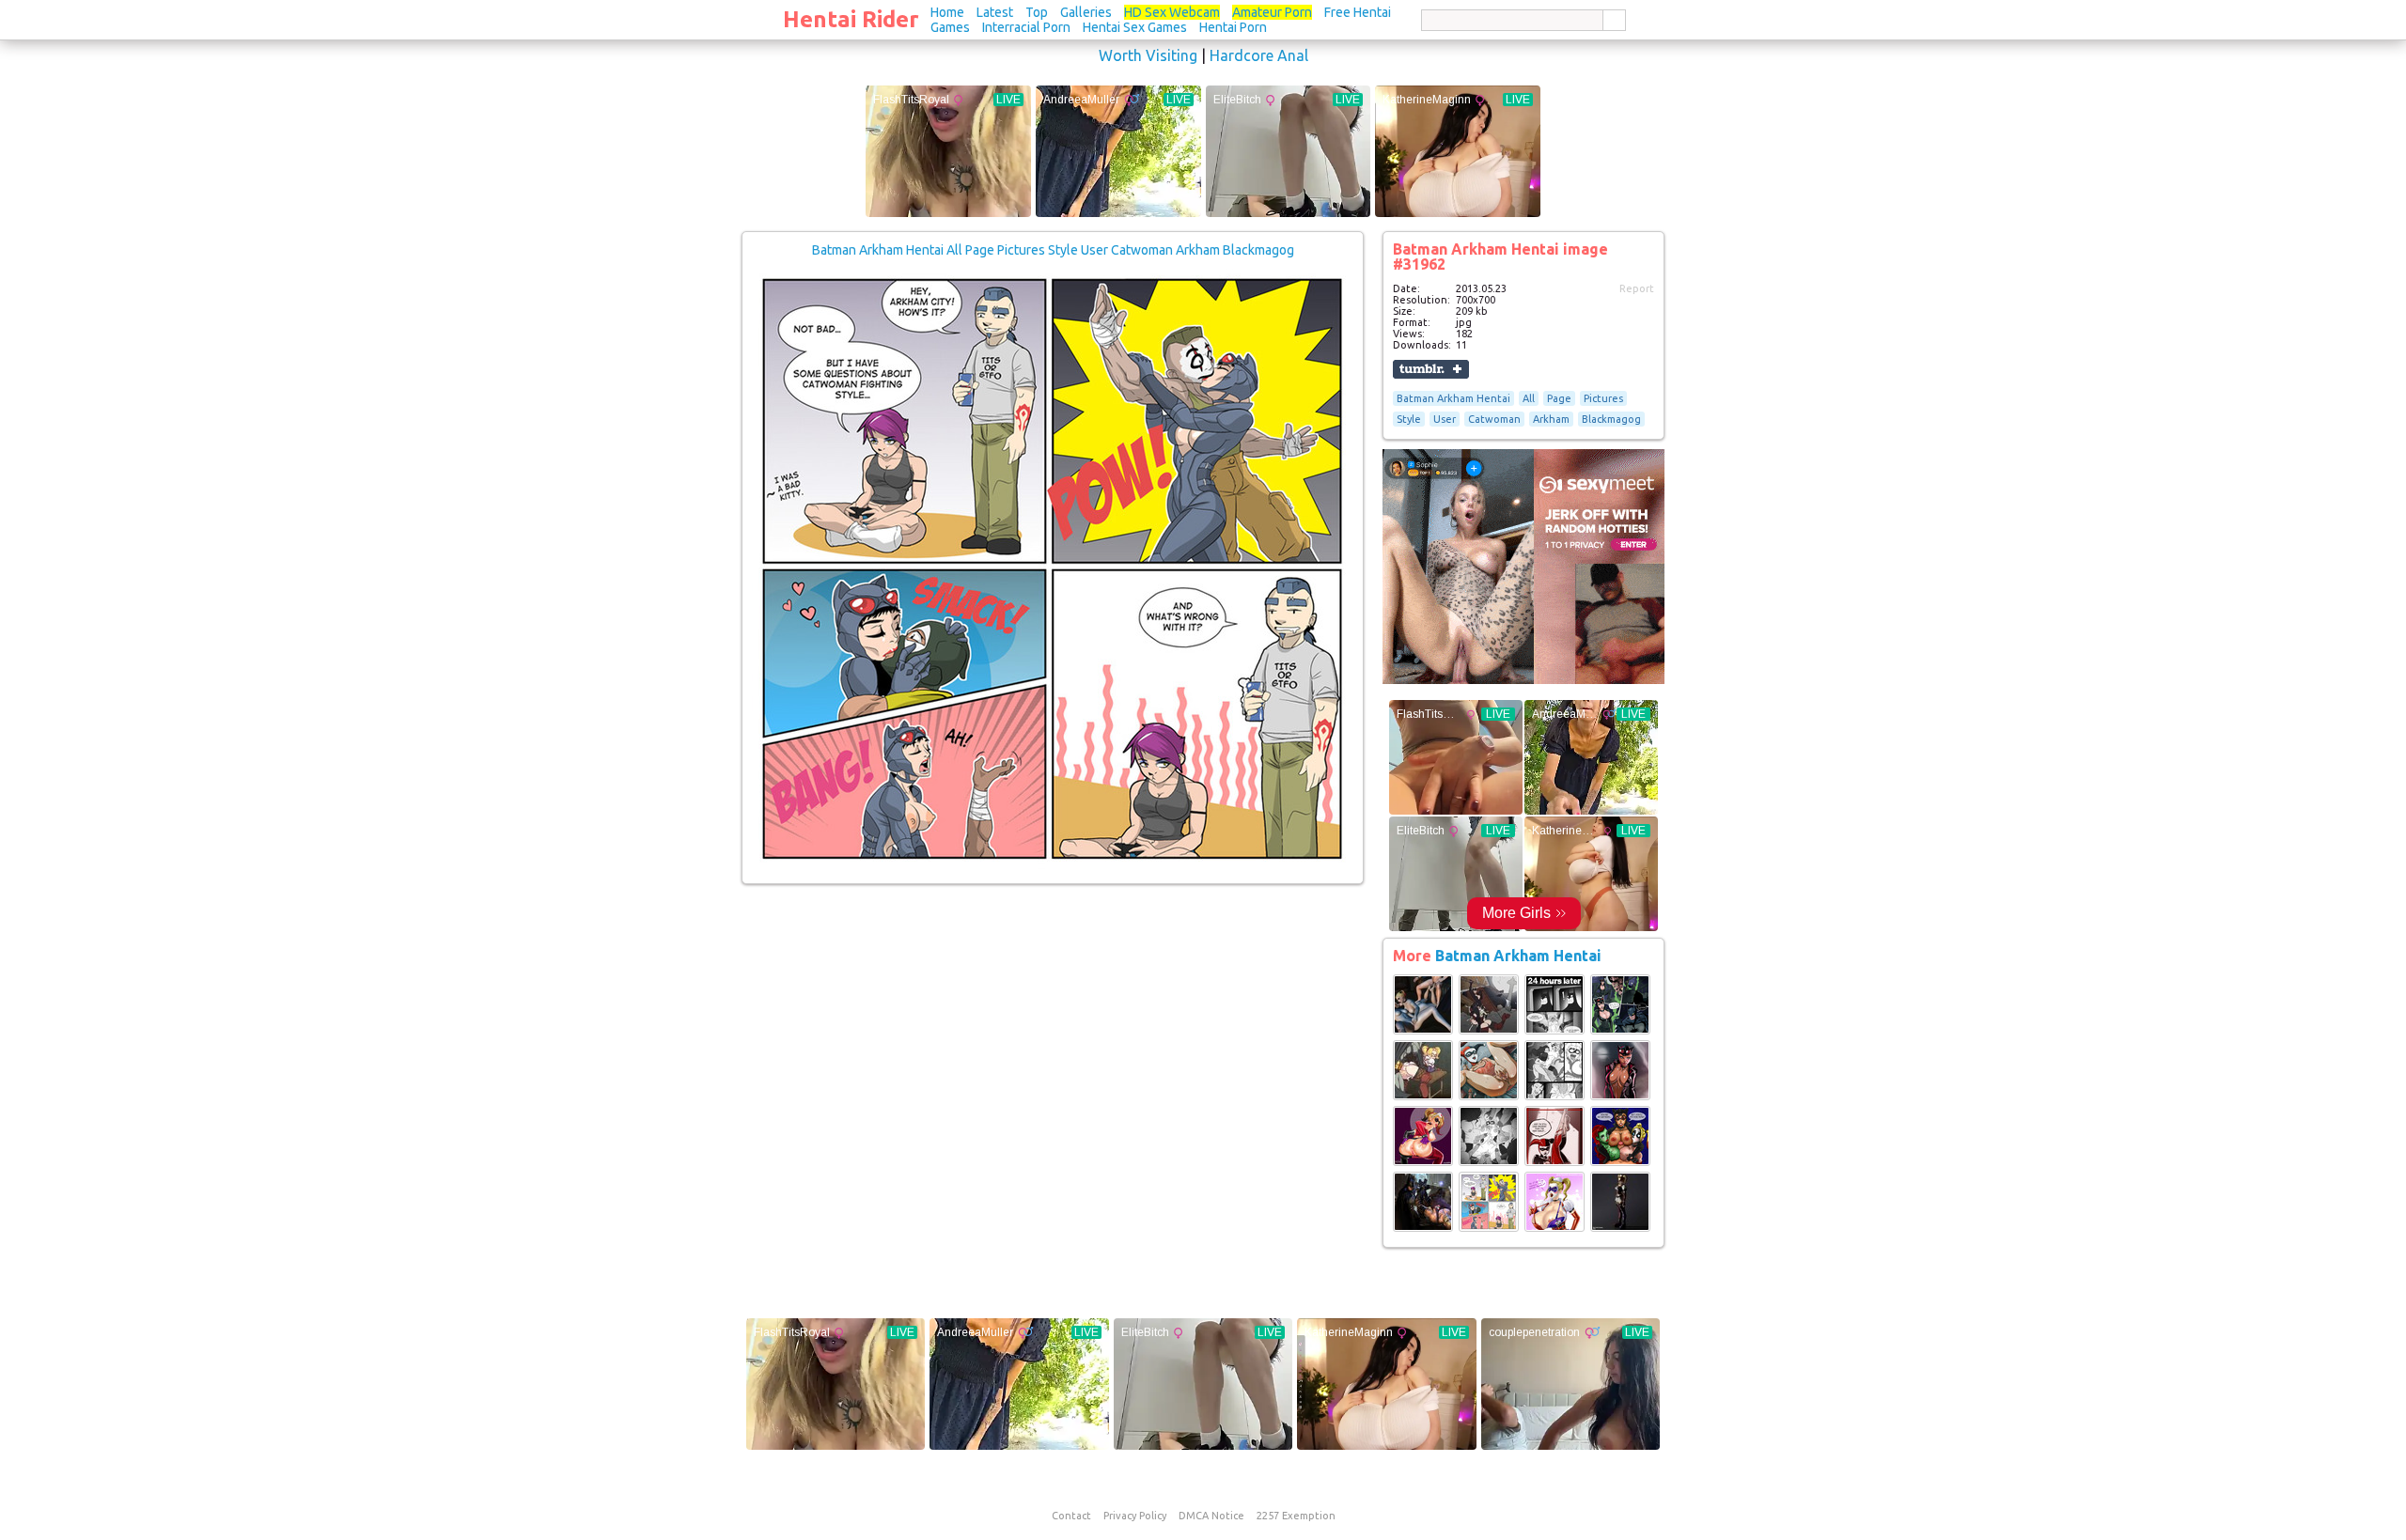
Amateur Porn (1272, 12)
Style (1409, 419)
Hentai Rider (851, 19)
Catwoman (1494, 419)
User (1445, 419)
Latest (995, 12)
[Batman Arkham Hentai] (1423, 1031)
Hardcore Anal (1259, 55)
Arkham (1551, 419)
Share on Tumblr (1431, 369)
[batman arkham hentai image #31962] (1053, 865)
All (1529, 398)
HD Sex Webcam (1172, 12)
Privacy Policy (1135, 1516)
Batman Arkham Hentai (1453, 398)
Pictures (1603, 398)
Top (1037, 12)
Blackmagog (1611, 419)
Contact (1071, 1516)
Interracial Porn (1026, 27)
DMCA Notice (1211, 1516)
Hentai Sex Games (1135, 27)
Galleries (1086, 12)
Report (1637, 288)
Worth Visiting (1148, 55)
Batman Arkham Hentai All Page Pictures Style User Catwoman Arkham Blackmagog (1053, 250)
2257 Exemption (1296, 1516)
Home (947, 12)
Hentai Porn (1233, 27)
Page (1559, 398)
